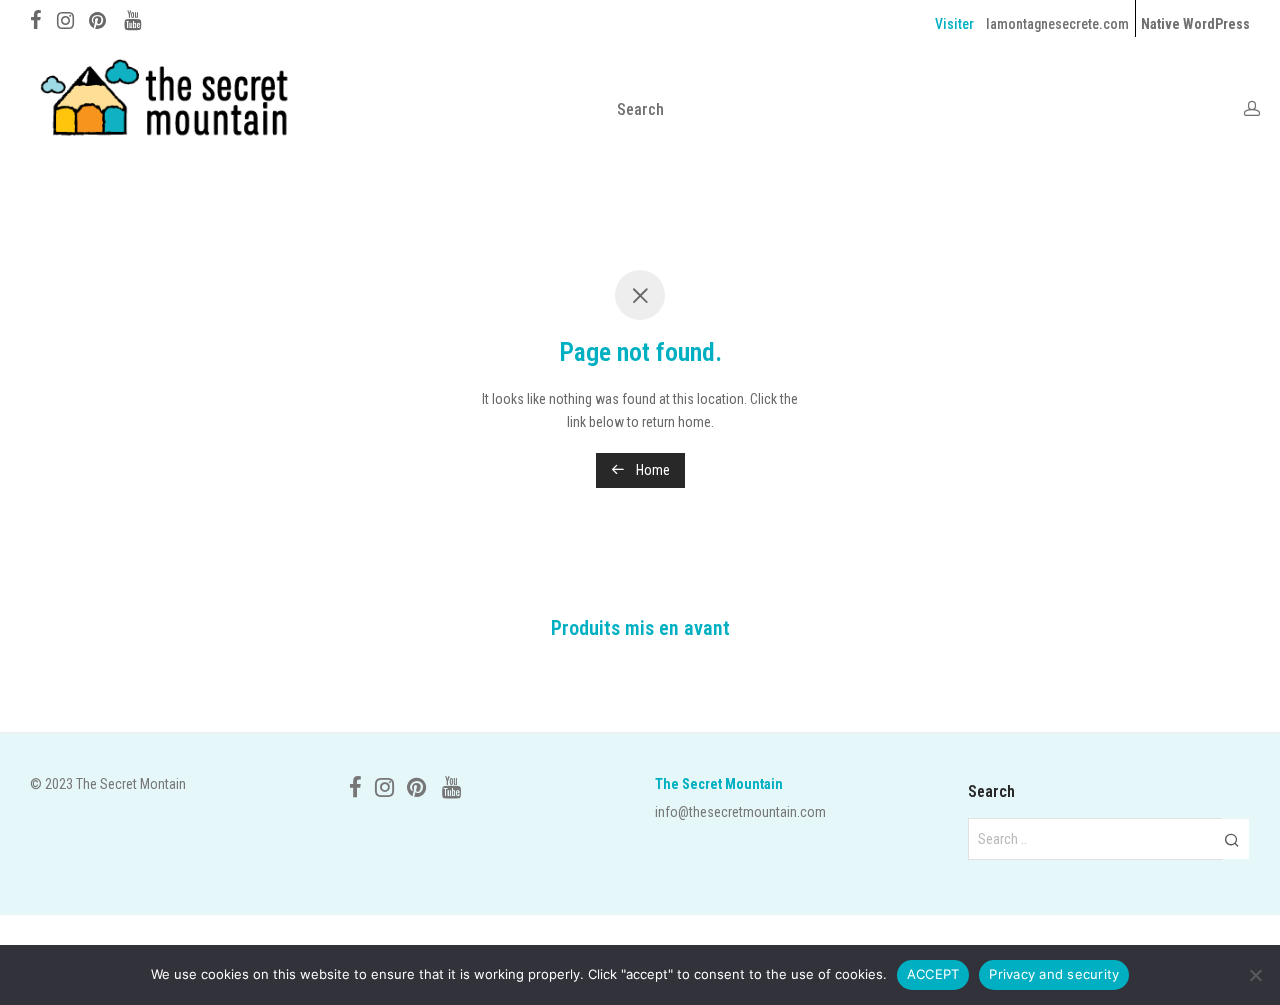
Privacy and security (1054, 974)
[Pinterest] (99, 18)
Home (651, 470)
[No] (1255, 975)
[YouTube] (134, 18)
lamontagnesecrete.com (1057, 24)
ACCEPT (933, 974)
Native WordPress (1195, 24)
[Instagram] (65, 18)
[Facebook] (36, 18)
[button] (1231, 839)
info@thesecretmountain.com (740, 812)
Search (640, 109)
